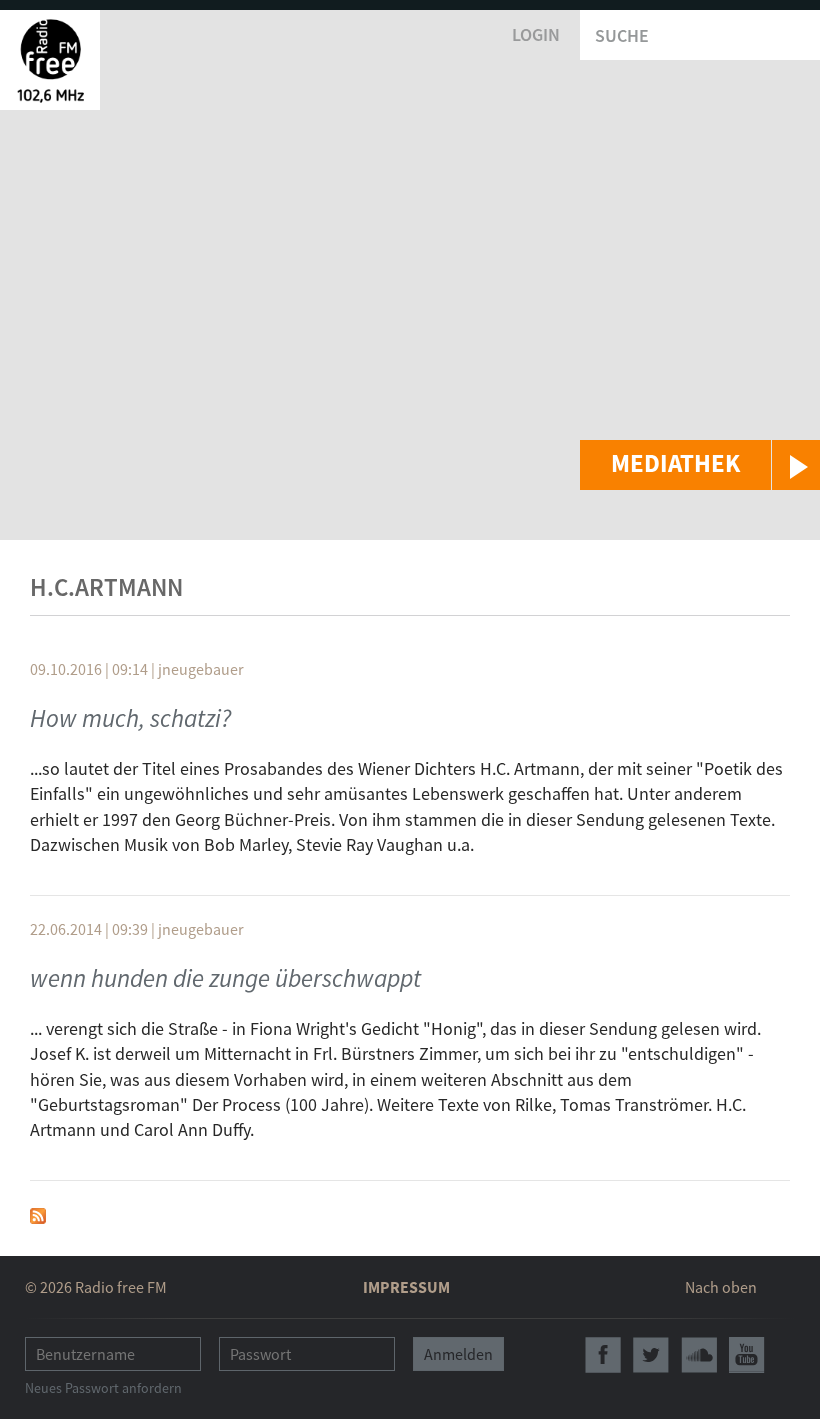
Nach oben (721, 1287)
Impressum (406, 1287)
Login (536, 34)
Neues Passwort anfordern (103, 1388)
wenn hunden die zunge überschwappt (225, 978)
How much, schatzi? (130, 718)
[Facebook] (603, 1355)
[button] (700, 465)
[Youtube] (747, 1355)
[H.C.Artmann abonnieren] (38, 1213)
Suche (622, 35)
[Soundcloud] (699, 1355)
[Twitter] (651, 1355)
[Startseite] (50, 60)
